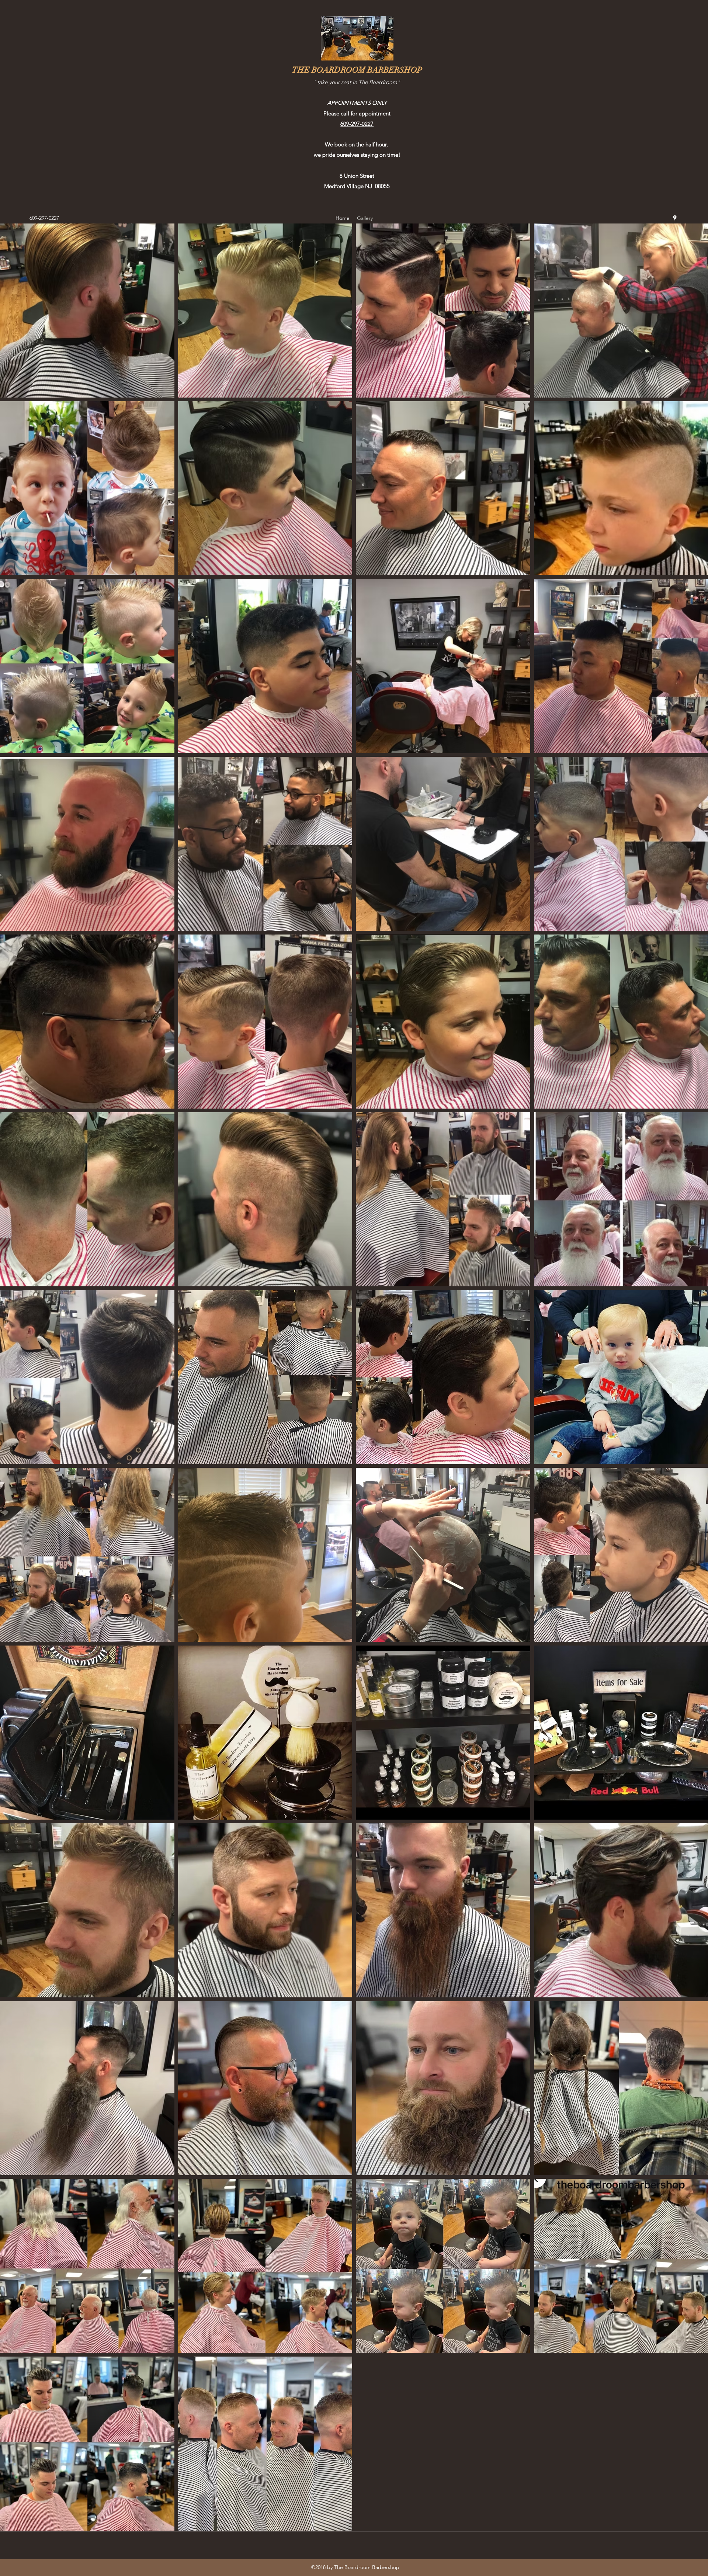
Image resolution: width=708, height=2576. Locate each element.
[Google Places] (675, 218)
